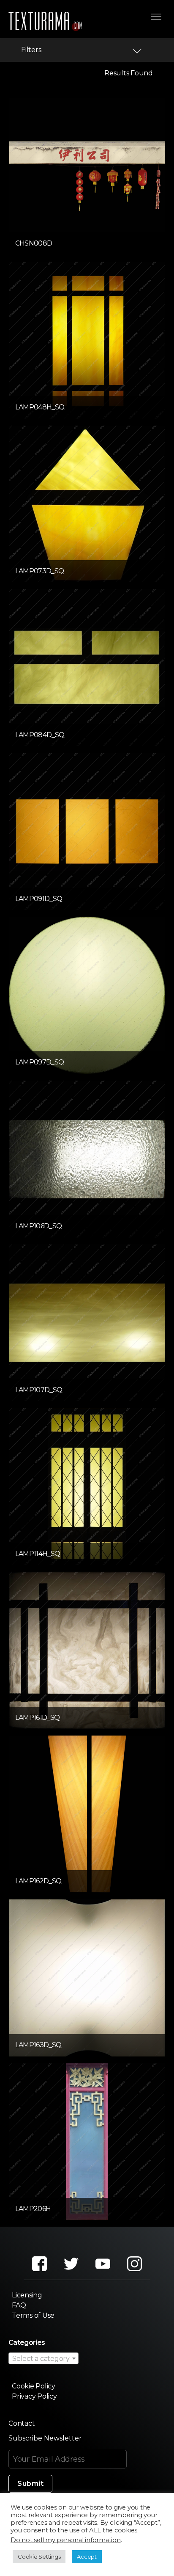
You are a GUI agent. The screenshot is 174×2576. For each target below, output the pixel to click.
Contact (22, 2423)
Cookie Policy (34, 2386)
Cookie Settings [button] (39, 2557)
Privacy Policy (34, 2396)
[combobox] (43, 2358)
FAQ (19, 2305)
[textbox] (43, 2359)
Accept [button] (87, 2557)
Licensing (27, 2295)
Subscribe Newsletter (45, 2438)
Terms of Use (33, 2315)
